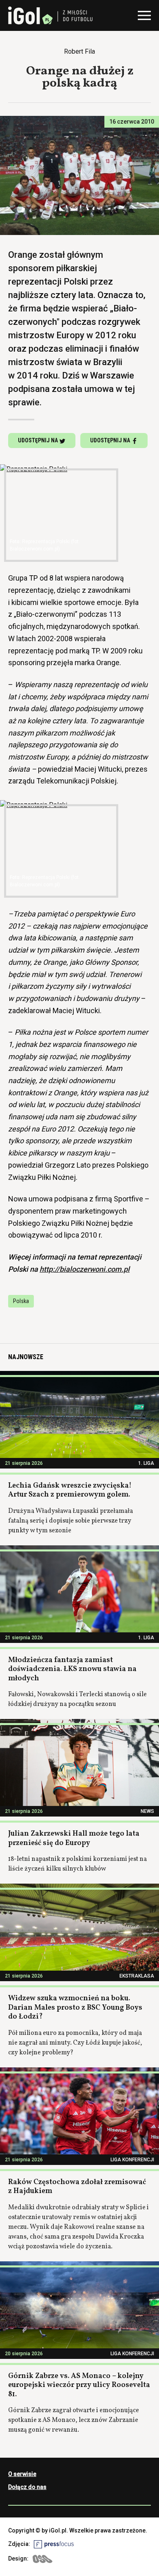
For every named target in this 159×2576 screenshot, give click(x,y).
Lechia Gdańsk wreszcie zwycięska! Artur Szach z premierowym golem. (70, 1490)
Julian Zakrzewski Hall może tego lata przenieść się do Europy (74, 1838)
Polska (21, 1301)
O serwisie (22, 2474)
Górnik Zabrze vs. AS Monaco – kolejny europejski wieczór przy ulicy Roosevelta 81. (79, 2385)
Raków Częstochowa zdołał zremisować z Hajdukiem (77, 2187)
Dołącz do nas (27, 2487)
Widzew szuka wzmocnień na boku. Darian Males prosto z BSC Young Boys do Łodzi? (75, 2008)
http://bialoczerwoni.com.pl (85, 1269)
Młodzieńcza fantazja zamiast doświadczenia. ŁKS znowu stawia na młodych (72, 1669)
